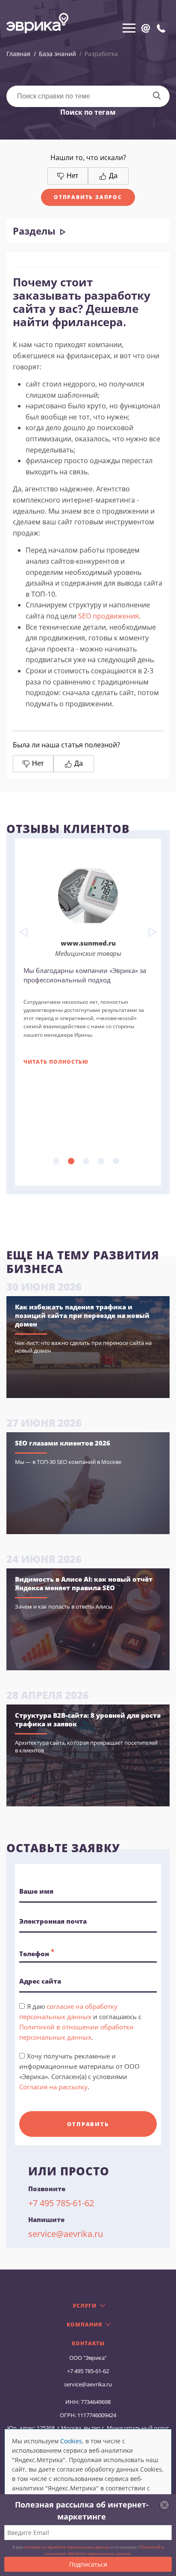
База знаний (57, 54)
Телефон (37, 1952)
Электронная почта (53, 1921)
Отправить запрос (88, 197)
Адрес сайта (40, 1981)
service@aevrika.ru (66, 2234)
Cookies (71, 2441)
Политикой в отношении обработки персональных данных (104, 2550)
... (56, 1161)
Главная (18, 54)
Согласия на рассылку (53, 2087)
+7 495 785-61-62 (61, 2203)
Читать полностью (56, 1062)
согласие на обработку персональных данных (67, 2547)
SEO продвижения (109, 616)
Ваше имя (36, 1891)
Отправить (88, 2124)
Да (112, 176)
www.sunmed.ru (88, 943)
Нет (72, 176)
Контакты (88, 2344)
